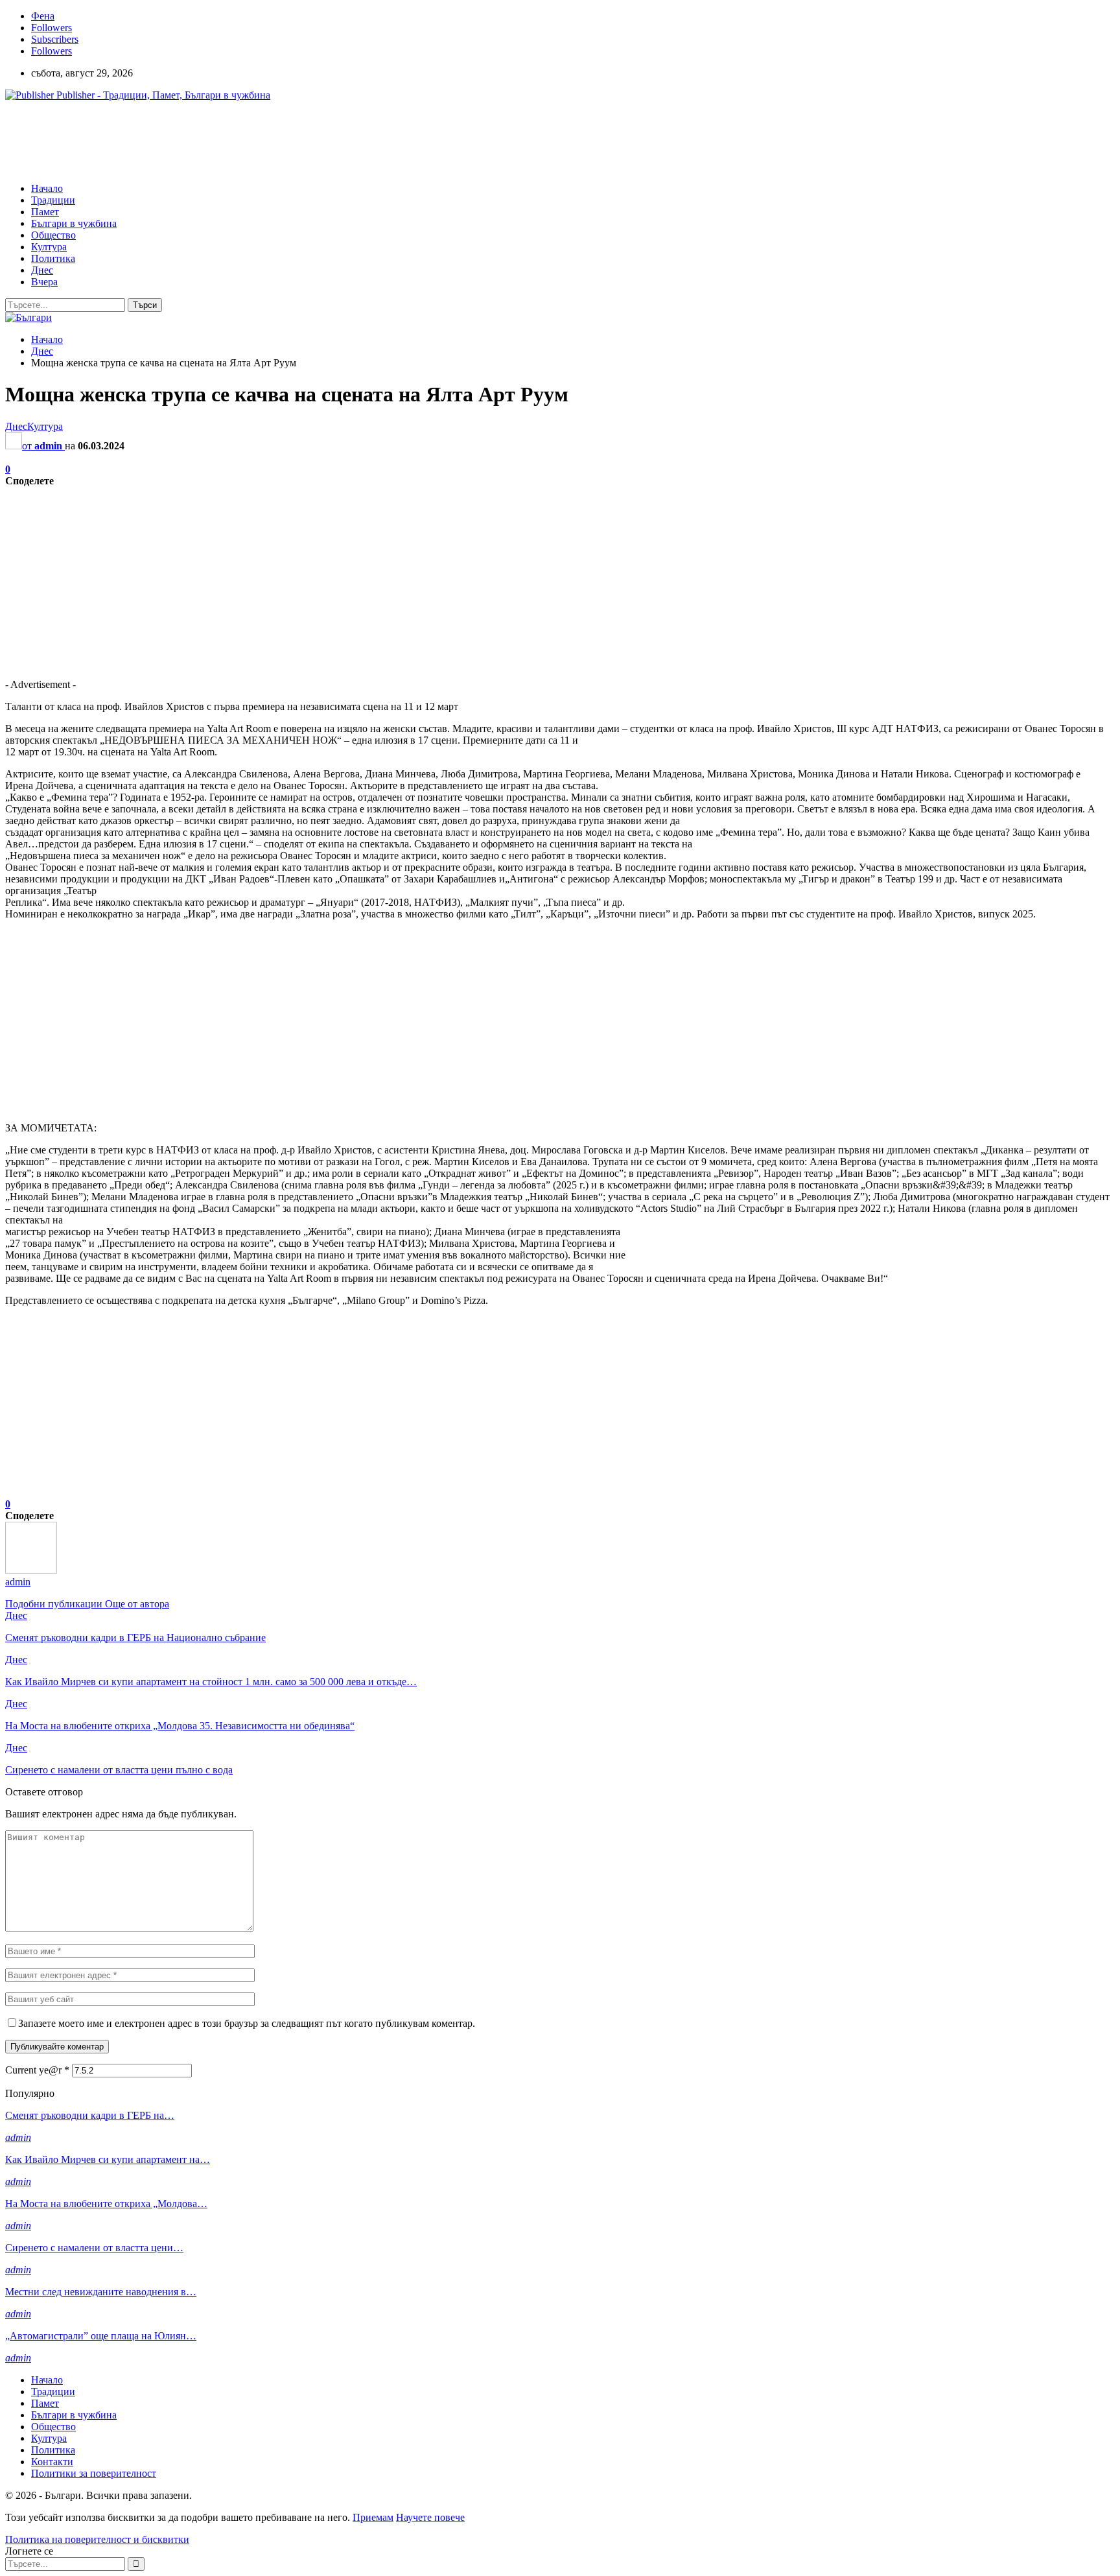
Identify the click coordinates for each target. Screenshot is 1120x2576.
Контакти (52, 2462)
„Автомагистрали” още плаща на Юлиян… (101, 2336)
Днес (42, 270)
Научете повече (430, 2517)
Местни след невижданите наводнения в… (101, 2292)
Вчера (44, 282)
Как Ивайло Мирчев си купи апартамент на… (108, 2159)
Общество (53, 235)
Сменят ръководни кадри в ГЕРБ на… (90, 2115)
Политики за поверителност (94, 2473)
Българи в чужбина (74, 223)
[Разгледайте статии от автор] (31, 1570)
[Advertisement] (241, 141)
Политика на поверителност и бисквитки (97, 2539)
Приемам (373, 2517)
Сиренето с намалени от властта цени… (94, 2248)
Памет (45, 212)
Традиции (53, 200)
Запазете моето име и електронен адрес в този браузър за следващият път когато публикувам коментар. (247, 2023)
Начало (47, 188)
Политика (53, 258)
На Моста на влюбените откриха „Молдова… (106, 2204)
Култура (49, 247)
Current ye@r (37, 2070)
